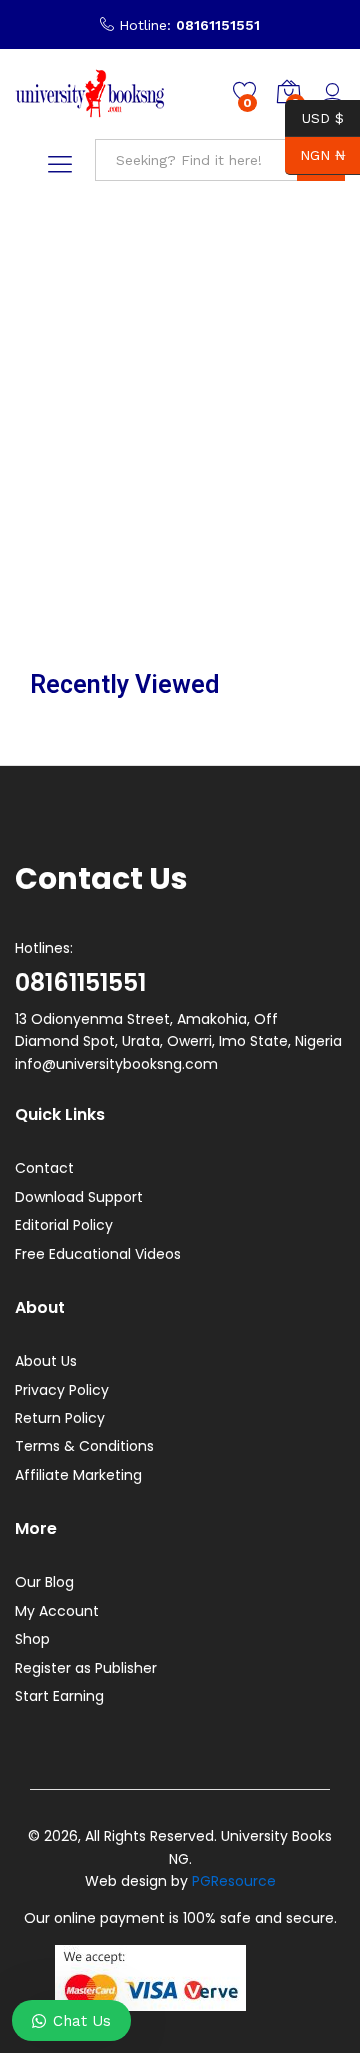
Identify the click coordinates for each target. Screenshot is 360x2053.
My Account (57, 1611)
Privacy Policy (62, 1390)
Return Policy (60, 1418)
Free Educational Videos (98, 1254)
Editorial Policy (64, 1225)
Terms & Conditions (84, 1446)
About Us (46, 1361)
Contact (44, 1168)
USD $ (314, 117)
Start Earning (59, 1696)
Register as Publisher (86, 1668)
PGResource (234, 1881)
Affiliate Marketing (78, 1475)
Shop (32, 1639)
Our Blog (44, 1582)
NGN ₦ (315, 155)
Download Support (79, 1197)
